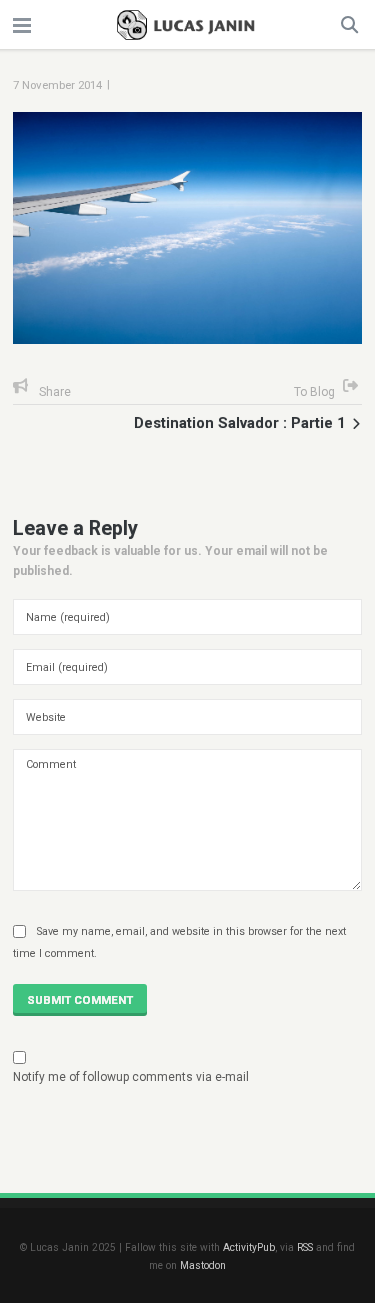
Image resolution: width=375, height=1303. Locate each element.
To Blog (314, 392)
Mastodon (203, 1265)
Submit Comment (80, 1000)
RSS (305, 1247)
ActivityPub (249, 1247)
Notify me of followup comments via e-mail (131, 1077)
